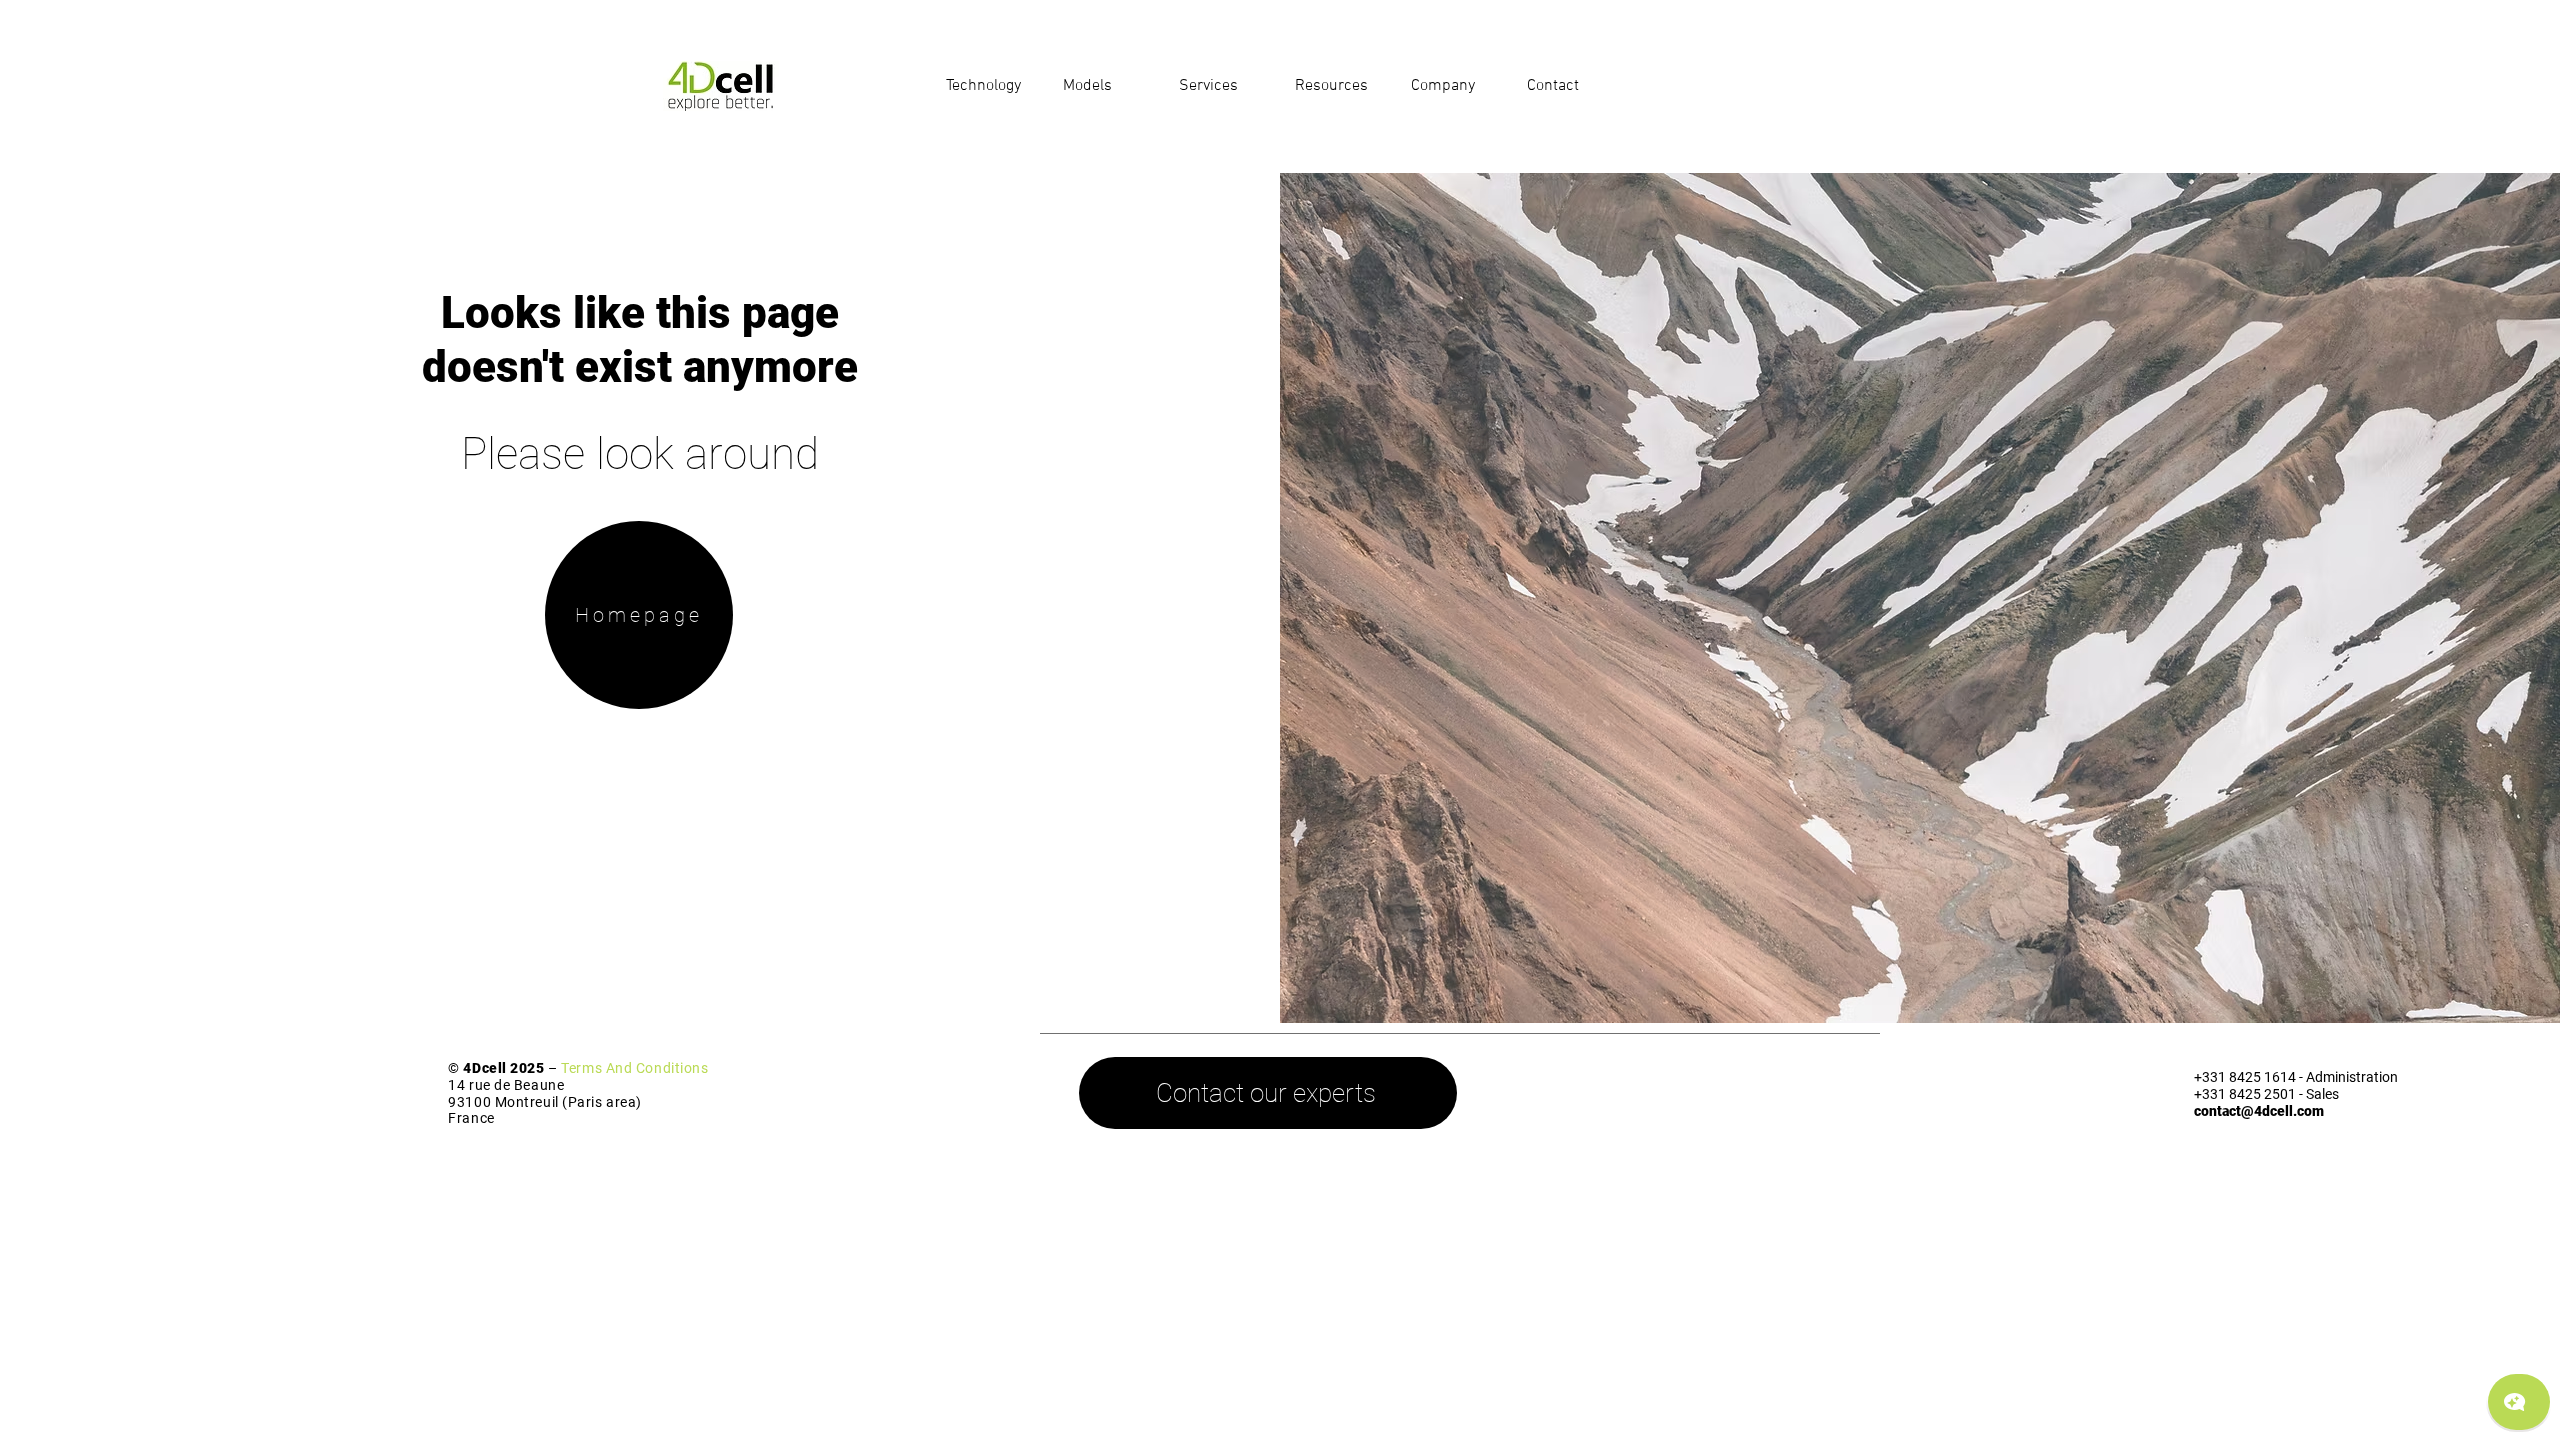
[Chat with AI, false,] (2519, 1402)
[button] (989, 86)
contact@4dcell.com (2259, 1111)
